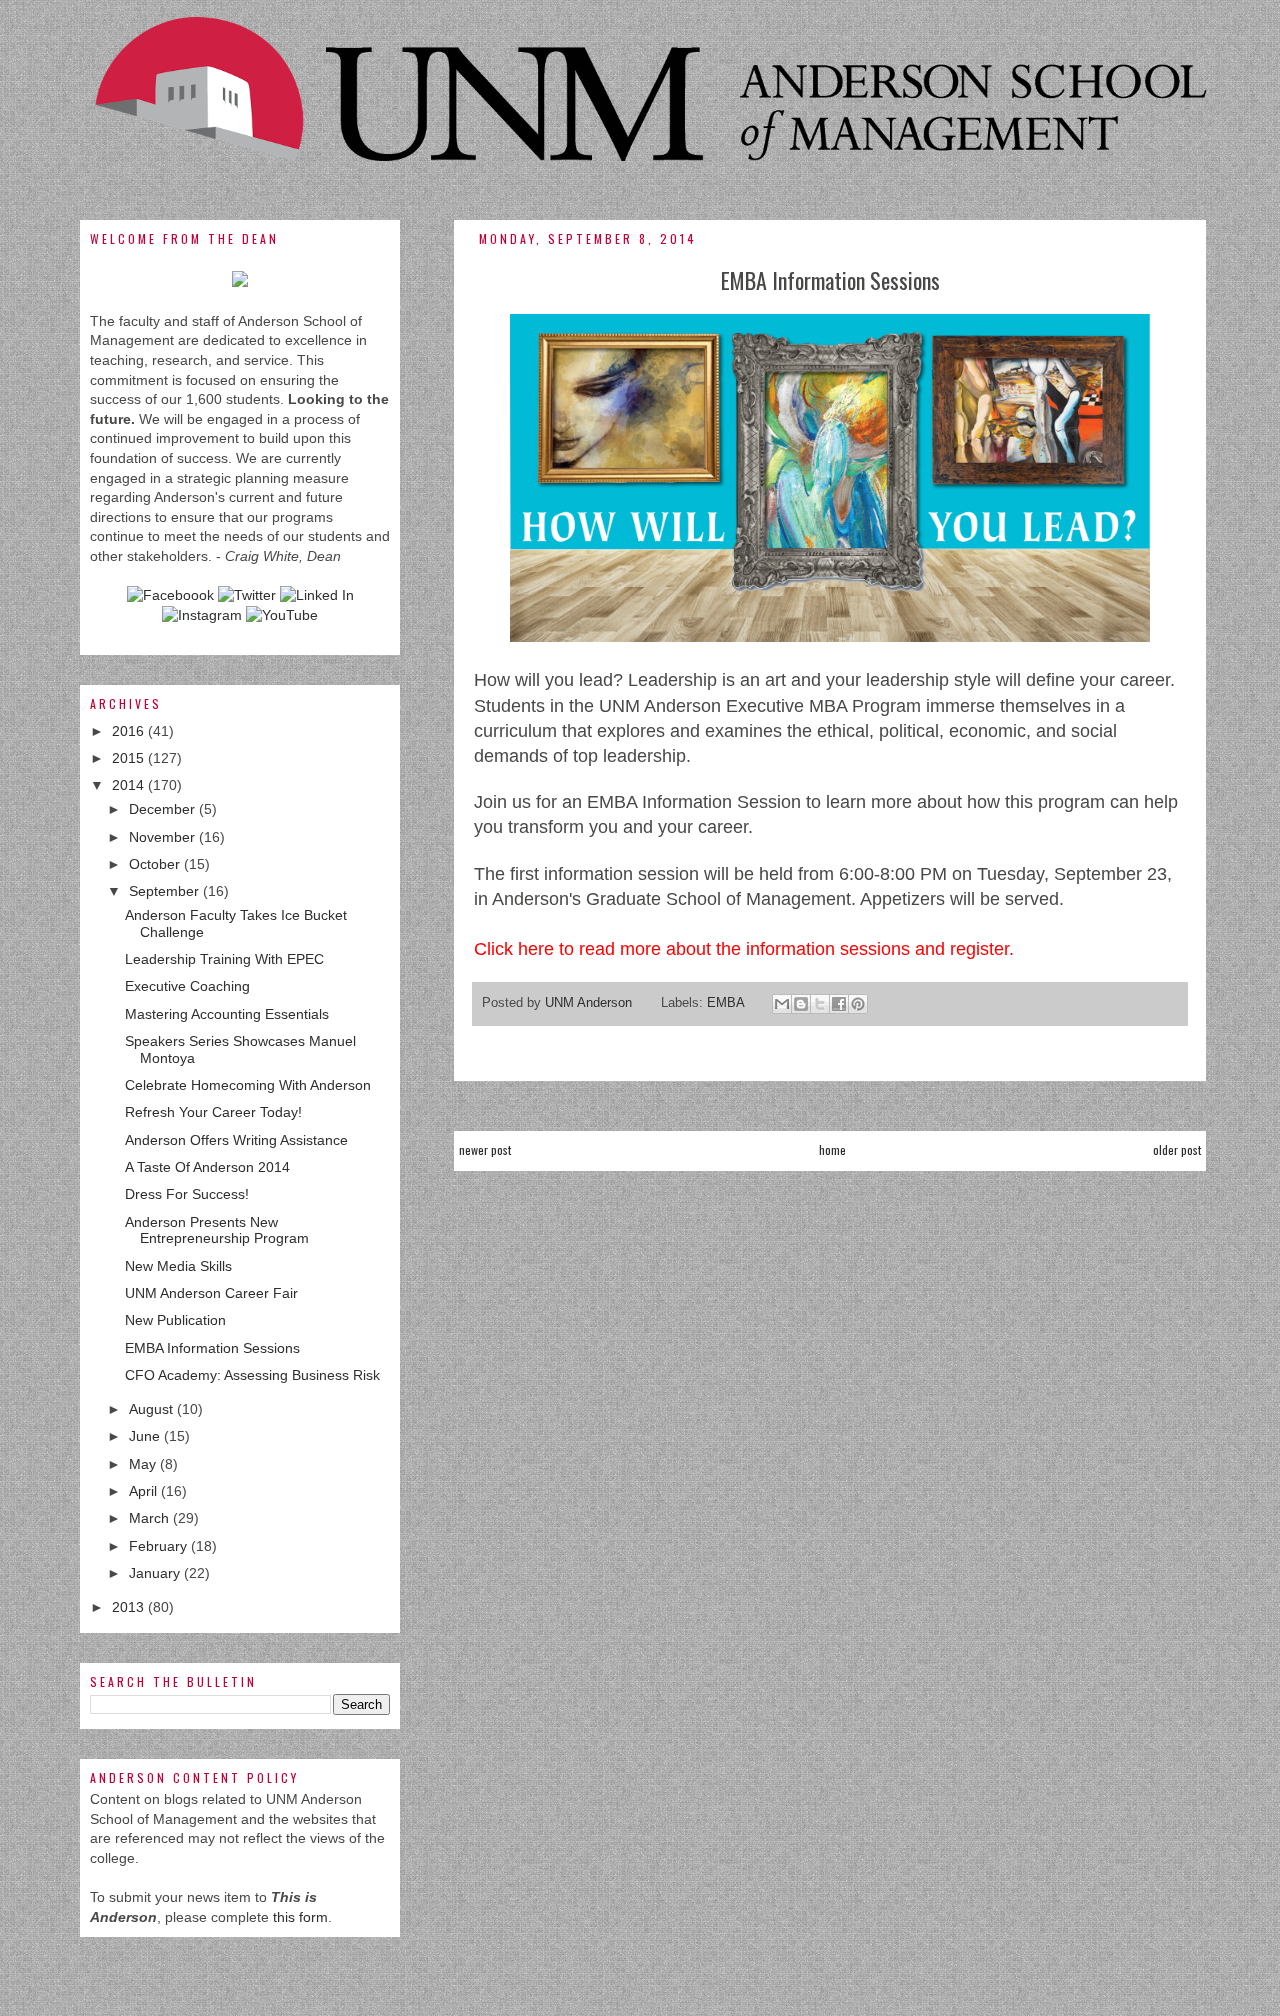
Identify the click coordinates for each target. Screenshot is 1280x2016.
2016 (130, 731)
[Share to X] (820, 1004)
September (166, 891)
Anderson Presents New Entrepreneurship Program (217, 1230)
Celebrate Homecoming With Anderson (248, 1085)
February (160, 1546)
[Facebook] (170, 595)
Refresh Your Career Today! (213, 1112)
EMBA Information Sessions (212, 1348)
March (151, 1518)
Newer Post (485, 1149)
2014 (130, 785)
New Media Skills (178, 1266)
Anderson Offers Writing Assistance (236, 1140)
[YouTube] (282, 615)
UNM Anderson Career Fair (211, 1293)
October (156, 864)
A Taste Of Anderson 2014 (207, 1167)
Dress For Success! (187, 1194)
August (153, 1409)
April (145, 1491)
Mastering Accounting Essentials (227, 1014)
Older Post (1177, 1149)
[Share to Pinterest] (858, 1004)
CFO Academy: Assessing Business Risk (252, 1375)
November (164, 837)
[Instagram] (202, 615)
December (164, 809)
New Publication (175, 1320)
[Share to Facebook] (839, 1004)
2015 (130, 758)
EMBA (725, 1003)
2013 (130, 1607)
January (156, 1573)
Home (832, 1149)
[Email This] (782, 1004)
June (146, 1436)
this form (300, 1917)
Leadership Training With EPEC (224, 959)
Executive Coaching (187, 986)
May (144, 1464)
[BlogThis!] (801, 1004)
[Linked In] (317, 595)
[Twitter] (247, 595)
